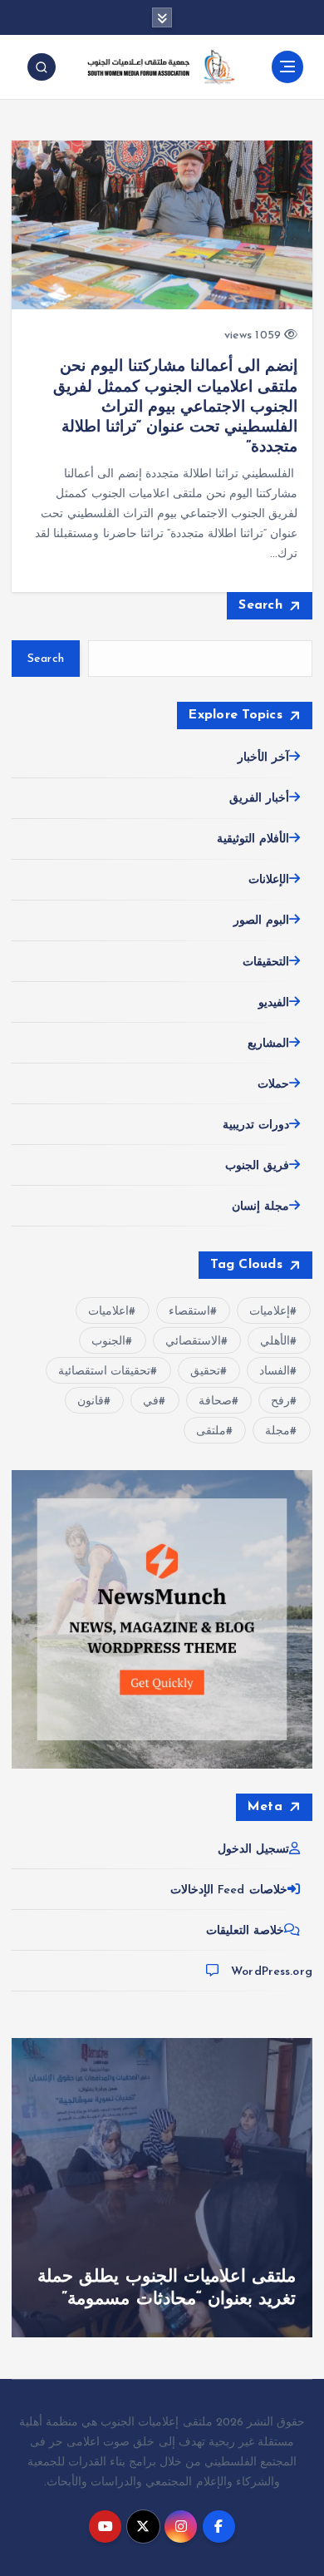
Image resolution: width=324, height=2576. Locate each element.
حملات (273, 1085)
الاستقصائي (193, 1342)
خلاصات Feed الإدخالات (229, 1890)
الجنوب (108, 1342)
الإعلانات (269, 880)
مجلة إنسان (260, 1207)
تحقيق (205, 1372)
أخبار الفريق (259, 799)
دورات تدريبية (256, 1125)
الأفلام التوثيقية (253, 839)
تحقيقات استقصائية (104, 1372)
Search (260, 605)
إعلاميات (270, 1312)
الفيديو (274, 1003)
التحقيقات (266, 962)
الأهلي (275, 1342)
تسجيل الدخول (253, 1850)
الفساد (275, 1372)
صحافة (215, 1402)
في (151, 1402)
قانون (91, 1402)
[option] (162, 2188)
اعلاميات (108, 1312)
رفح (280, 1402)
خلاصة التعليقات (245, 1931)
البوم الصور (261, 921)
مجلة (277, 1431)
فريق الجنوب (257, 1166)
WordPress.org (272, 1972)
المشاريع (268, 1044)
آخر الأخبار (263, 758)
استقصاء (189, 1312)
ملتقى (211, 1431)
